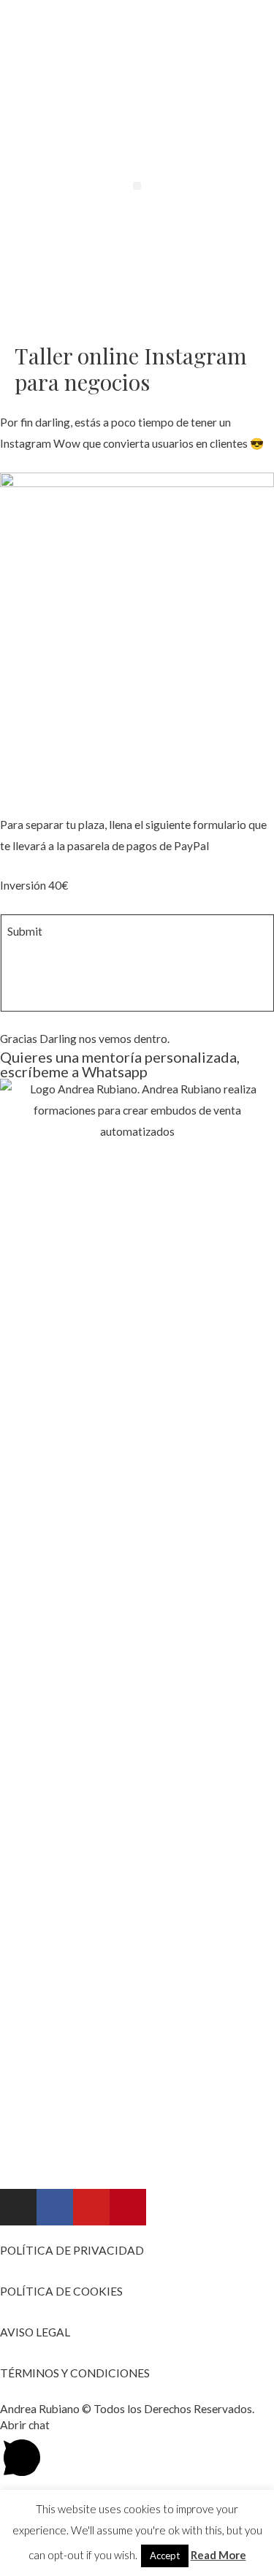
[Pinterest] (128, 2207)
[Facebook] (55, 2207)
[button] (137, 186)
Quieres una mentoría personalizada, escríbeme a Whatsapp (120, 1064)
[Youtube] (91, 2207)
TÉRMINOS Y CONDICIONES (75, 2373)
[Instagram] (18, 2207)
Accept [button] (165, 2556)
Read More (218, 2555)
